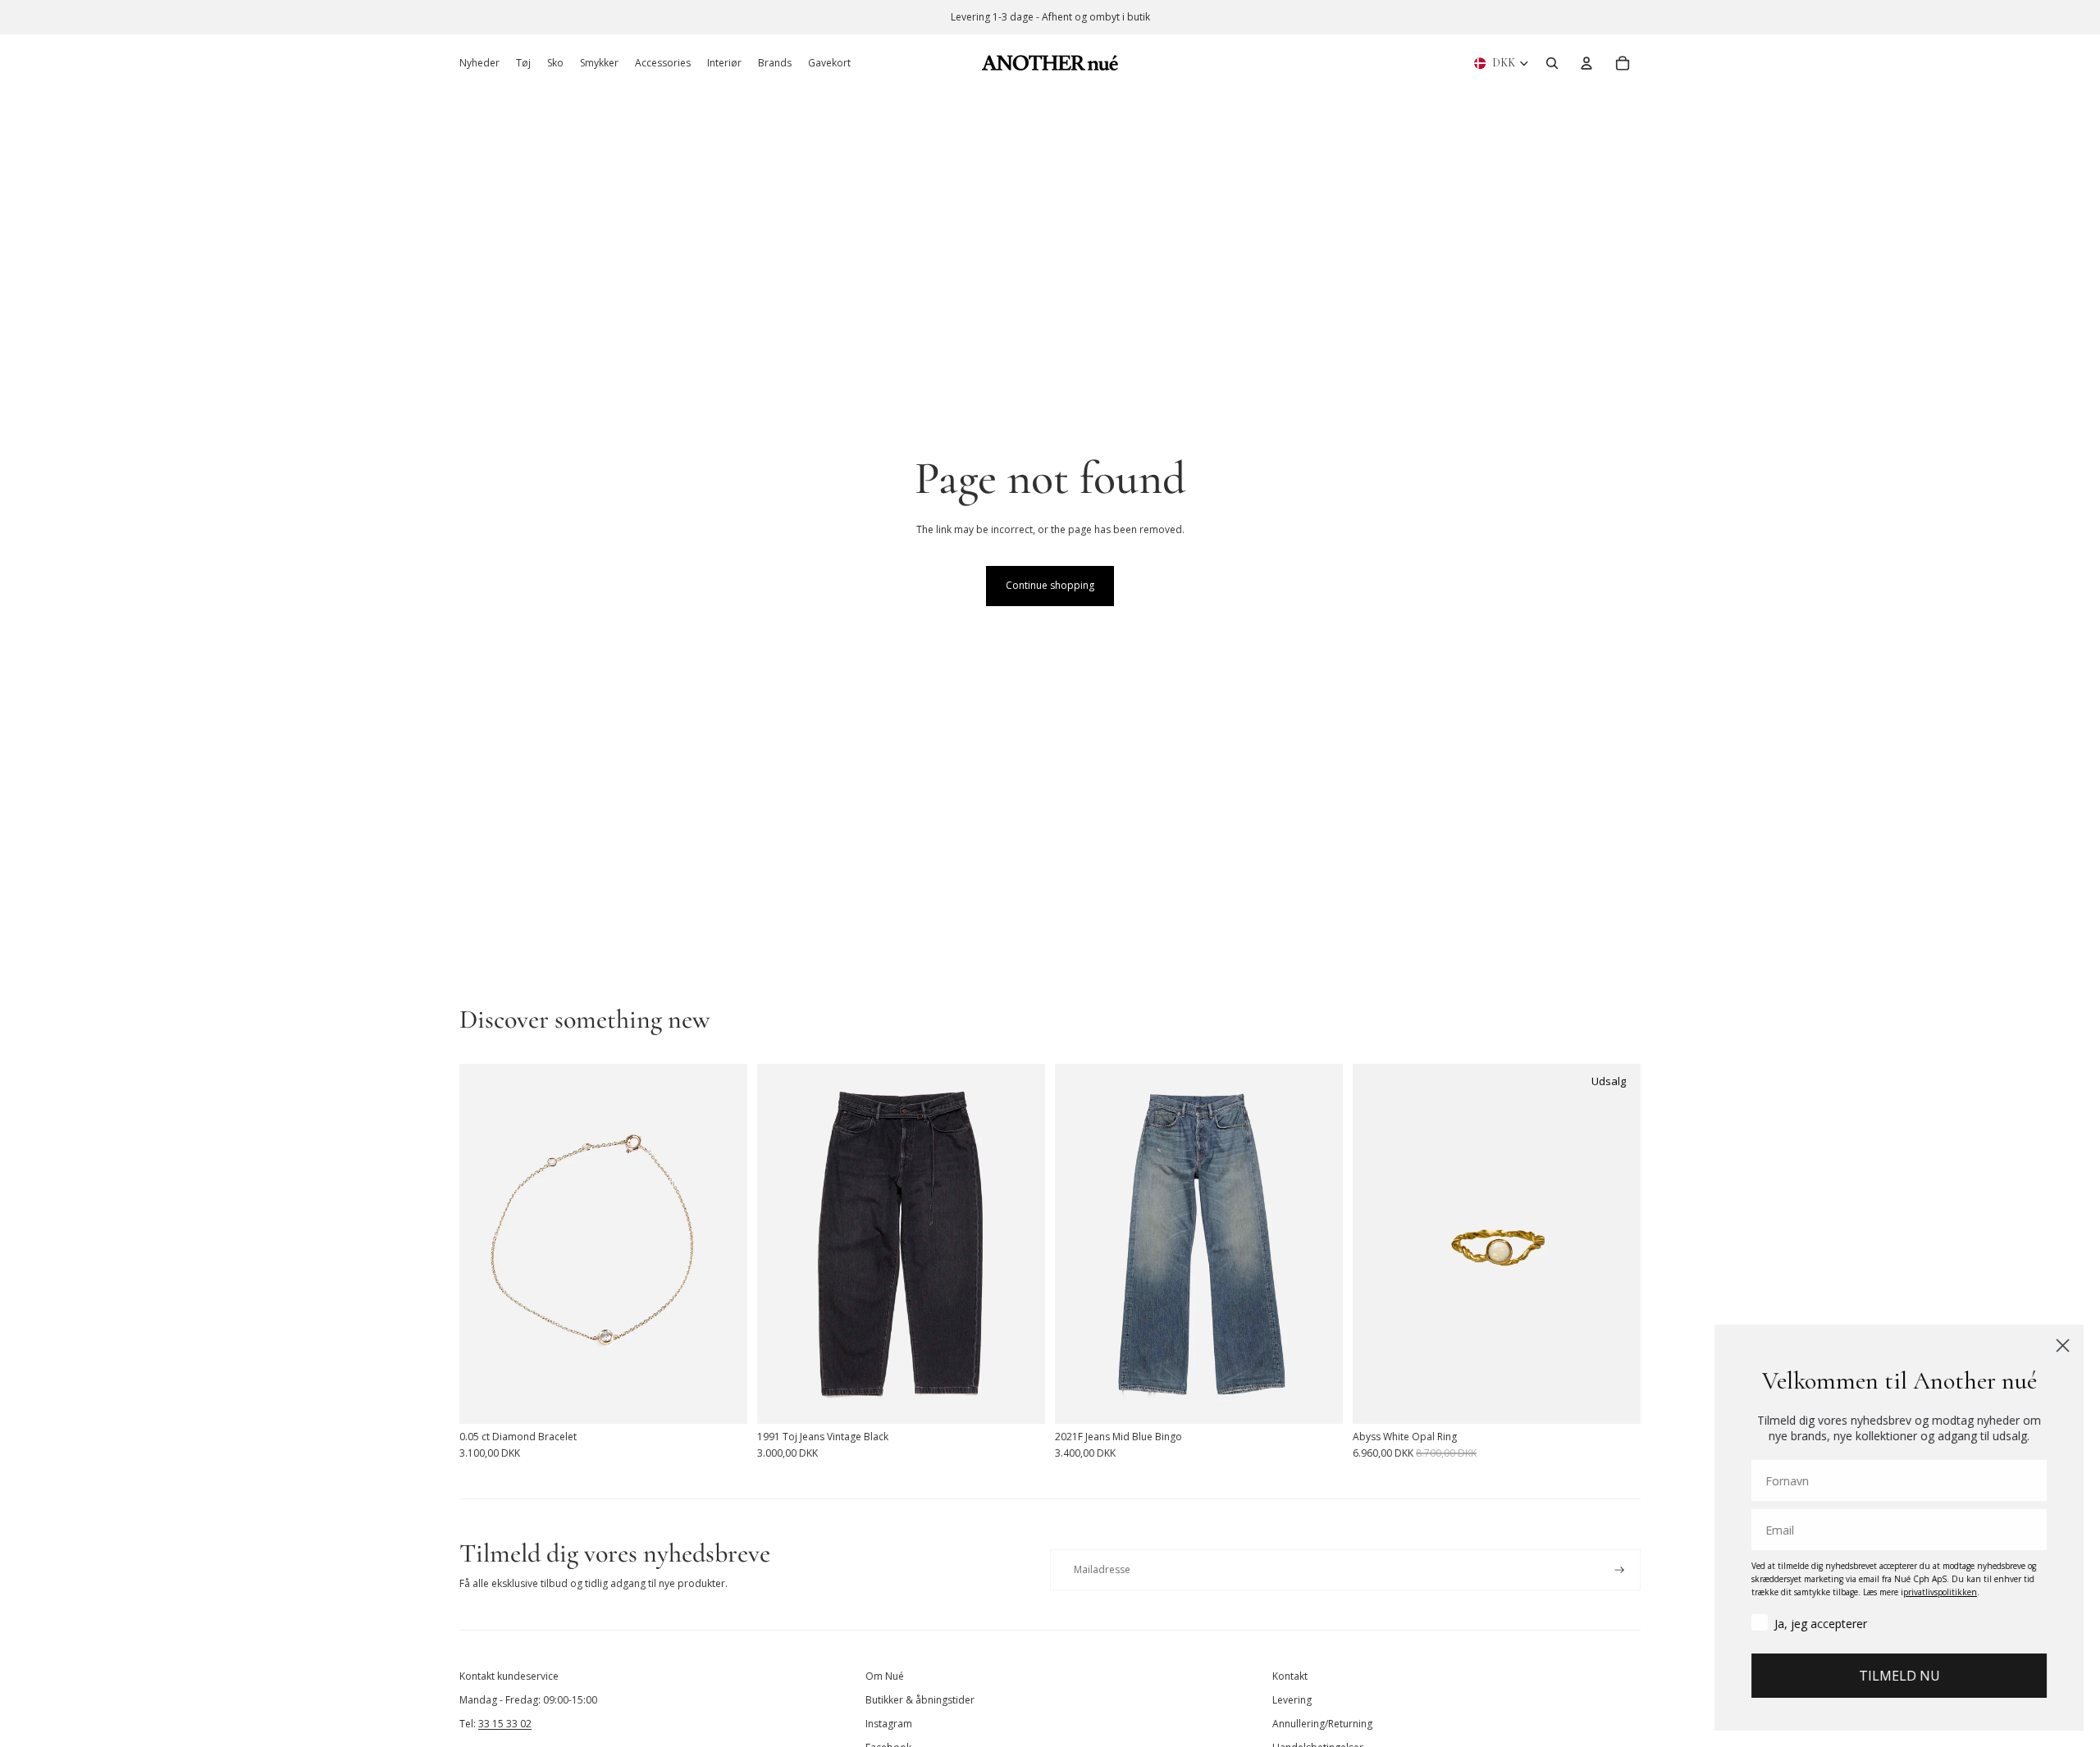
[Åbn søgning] (1552, 63)
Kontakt (1290, 1676)
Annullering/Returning (1322, 1724)
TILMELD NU (1899, 1676)
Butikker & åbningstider (920, 1700)
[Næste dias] (723, 1243)
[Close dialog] (2063, 1346)
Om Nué (885, 1676)
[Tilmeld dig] (1620, 1570)
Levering (1292, 1700)
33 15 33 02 (505, 1724)
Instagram (889, 1724)
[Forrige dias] (484, 1243)
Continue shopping (1050, 585)
